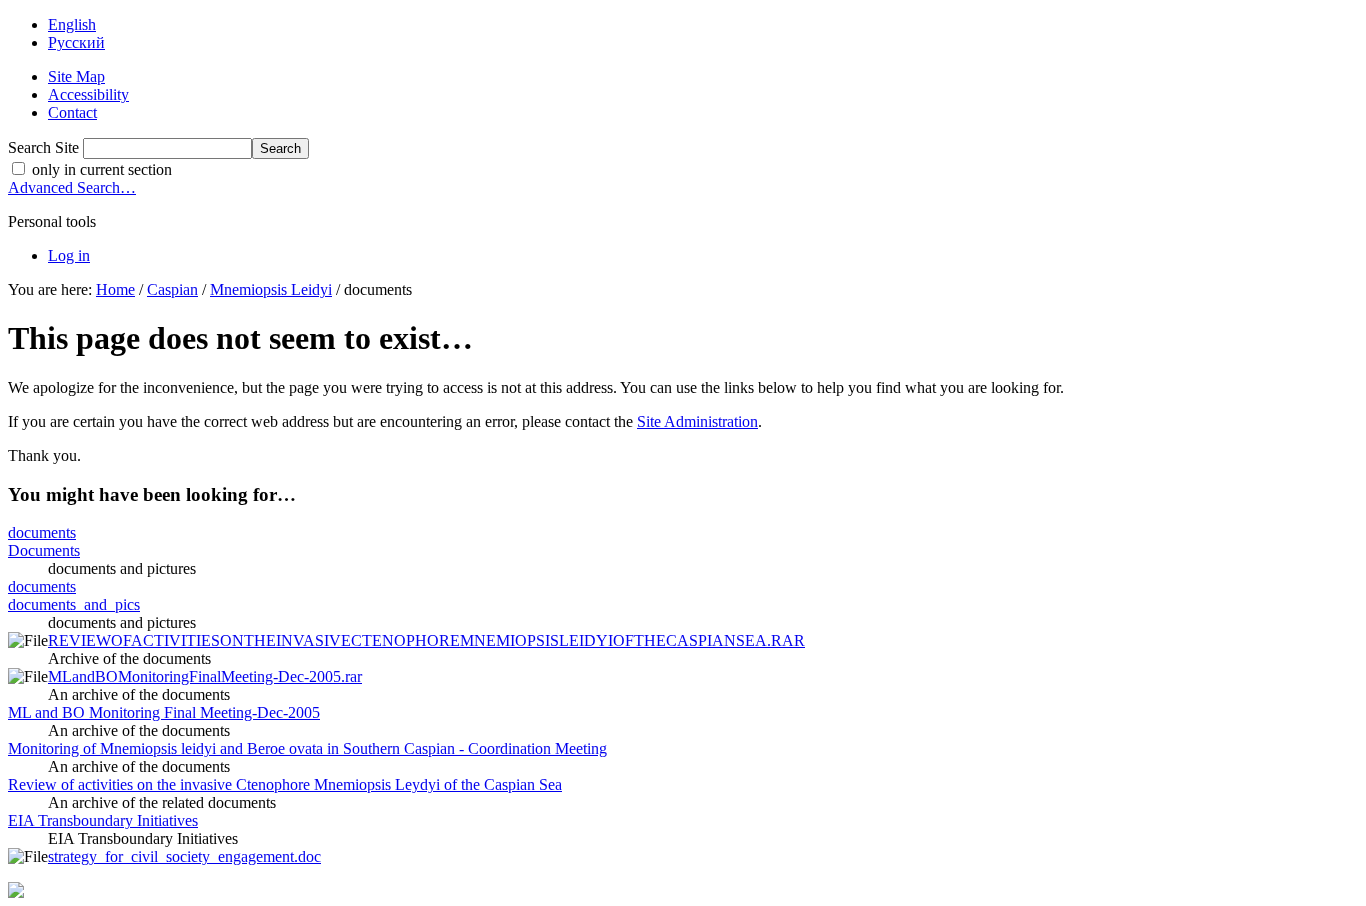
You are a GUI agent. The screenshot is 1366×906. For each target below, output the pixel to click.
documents (42, 532)
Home (115, 289)
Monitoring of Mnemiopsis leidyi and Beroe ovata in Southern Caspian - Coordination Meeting (307, 748)
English (72, 24)
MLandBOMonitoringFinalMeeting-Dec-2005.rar (205, 676)
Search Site (43, 147)
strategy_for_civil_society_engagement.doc (184, 856)
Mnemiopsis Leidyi (271, 289)
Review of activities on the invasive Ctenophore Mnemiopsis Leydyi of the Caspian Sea (285, 784)
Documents (44, 550)
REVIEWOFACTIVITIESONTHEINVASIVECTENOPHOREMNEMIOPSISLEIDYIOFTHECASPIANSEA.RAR (426, 640)
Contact (72, 112)
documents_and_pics (74, 604)
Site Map (76, 76)
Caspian (172, 289)
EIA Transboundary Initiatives (103, 820)
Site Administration (697, 421)
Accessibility (88, 94)
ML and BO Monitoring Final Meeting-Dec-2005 (164, 712)
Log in (69, 255)
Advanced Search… (72, 187)
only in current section (100, 169)
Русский (76, 42)
